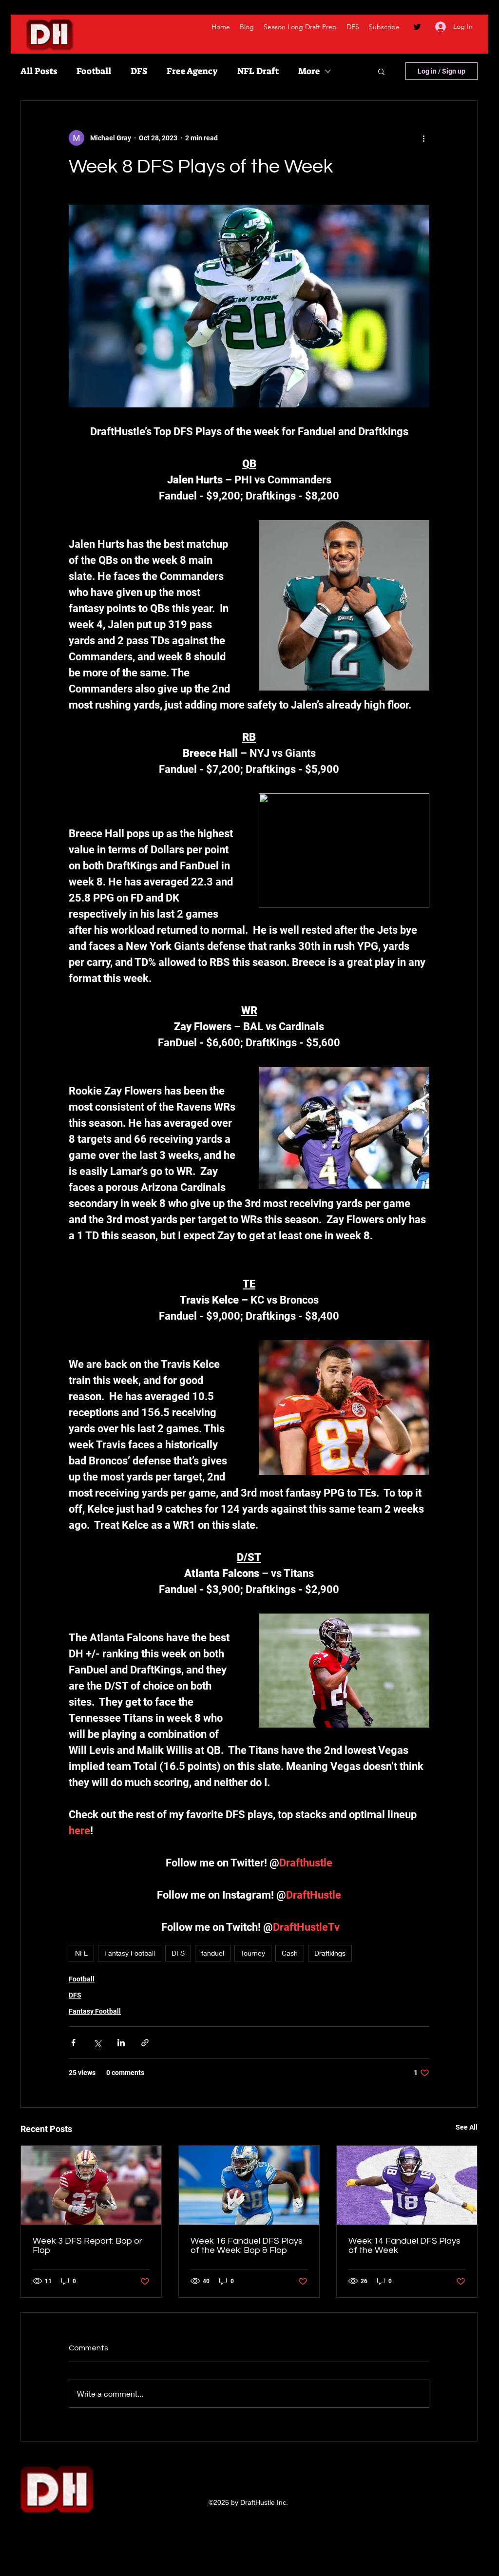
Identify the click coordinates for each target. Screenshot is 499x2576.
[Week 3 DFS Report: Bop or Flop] (91, 2185)
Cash (290, 1953)
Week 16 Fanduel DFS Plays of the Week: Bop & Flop (247, 2246)
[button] (381, 71)
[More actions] (423, 138)
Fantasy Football (130, 1953)
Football (94, 71)
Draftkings (330, 1953)
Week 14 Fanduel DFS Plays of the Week (404, 2246)
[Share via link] (145, 2043)
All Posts (39, 71)
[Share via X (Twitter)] (97, 2043)
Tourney (253, 1953)
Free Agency (192, 71)
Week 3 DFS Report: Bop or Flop (87, 2246)
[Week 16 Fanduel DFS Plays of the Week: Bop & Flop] (249, 2185)
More (309, 71)
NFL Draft (258, 71)
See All (467, 2127)
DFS (139, 71)
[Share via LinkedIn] (121, 2043)
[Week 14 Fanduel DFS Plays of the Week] (407, 2185)
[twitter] (417, 27)
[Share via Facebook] (73, 2043)
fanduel (213, 1953)
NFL (81, 1953)
